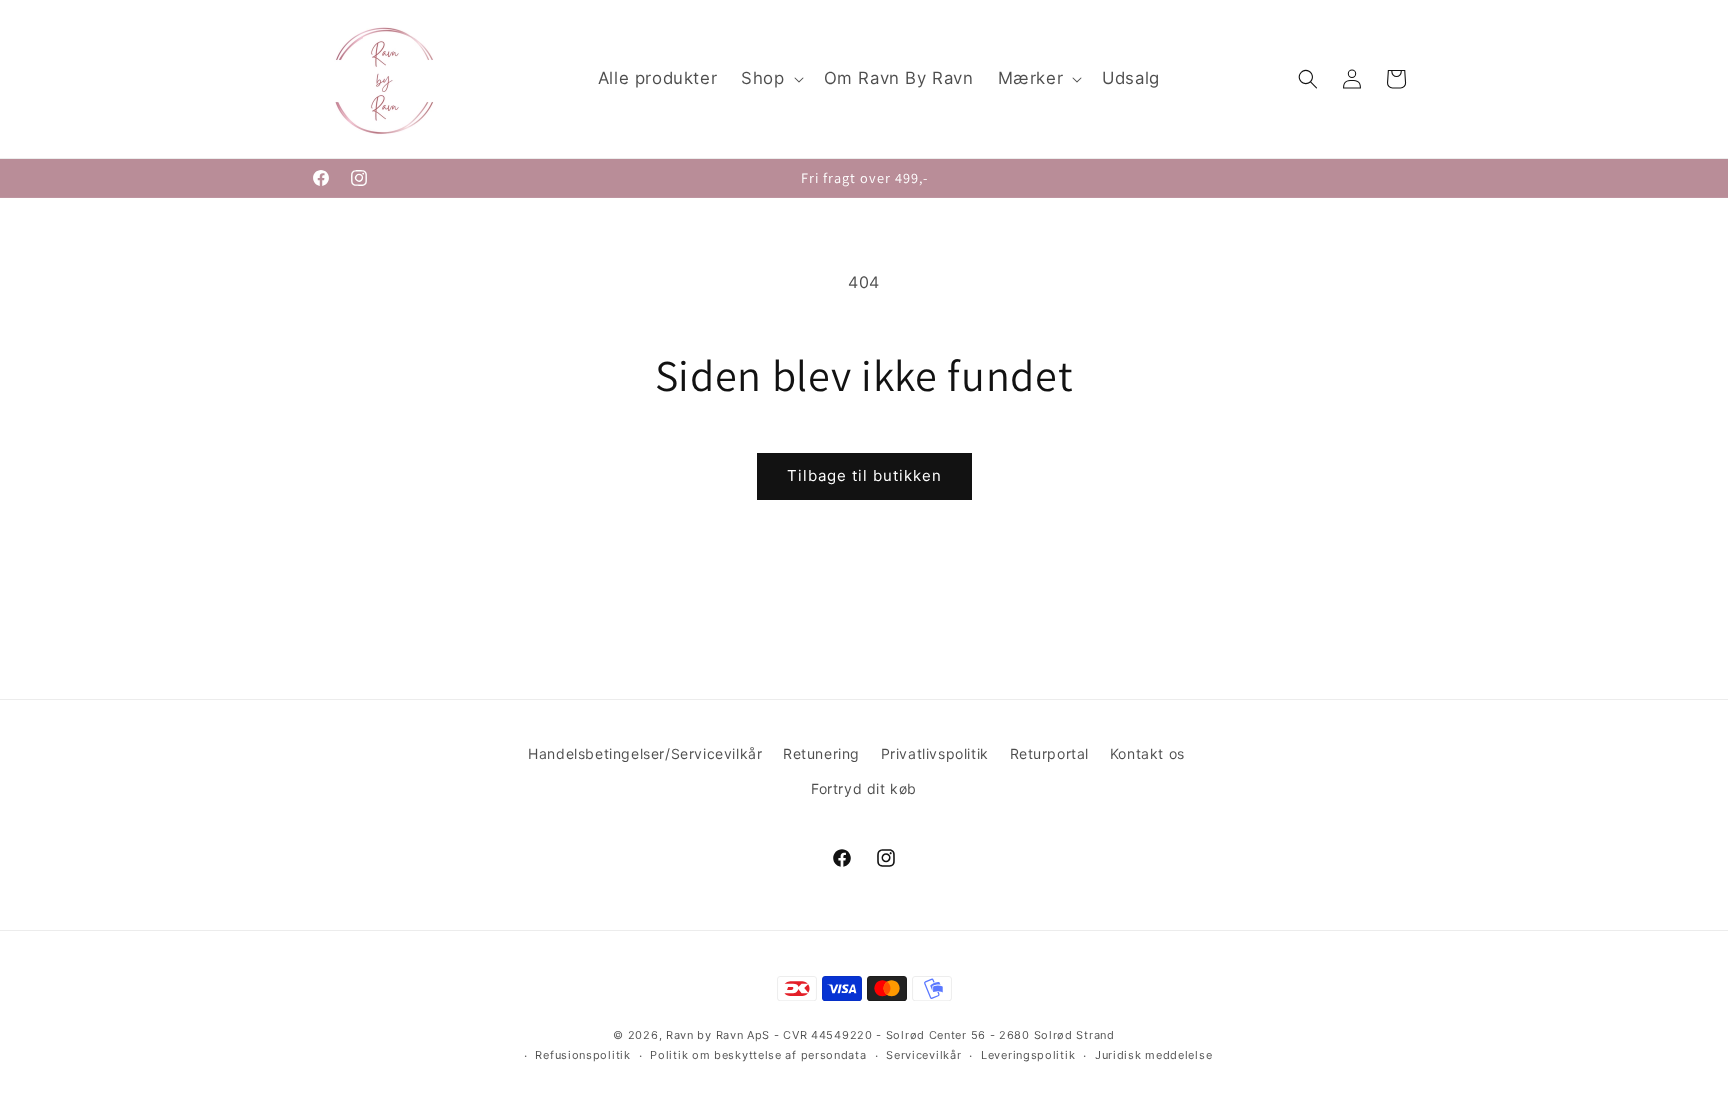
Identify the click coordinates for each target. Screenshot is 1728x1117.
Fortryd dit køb (864, 788)
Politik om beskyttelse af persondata (758, 1055)
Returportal (1050, 753)
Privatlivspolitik (935, 753)
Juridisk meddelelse (1153, 1055)
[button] (770, 79)
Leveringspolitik (1028, 1055)
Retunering (821, 753)
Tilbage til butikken (864, 475)
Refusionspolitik (582, 1055)
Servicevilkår (923, 1055)
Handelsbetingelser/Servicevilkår (645, 753)
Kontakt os (1147, 753)
